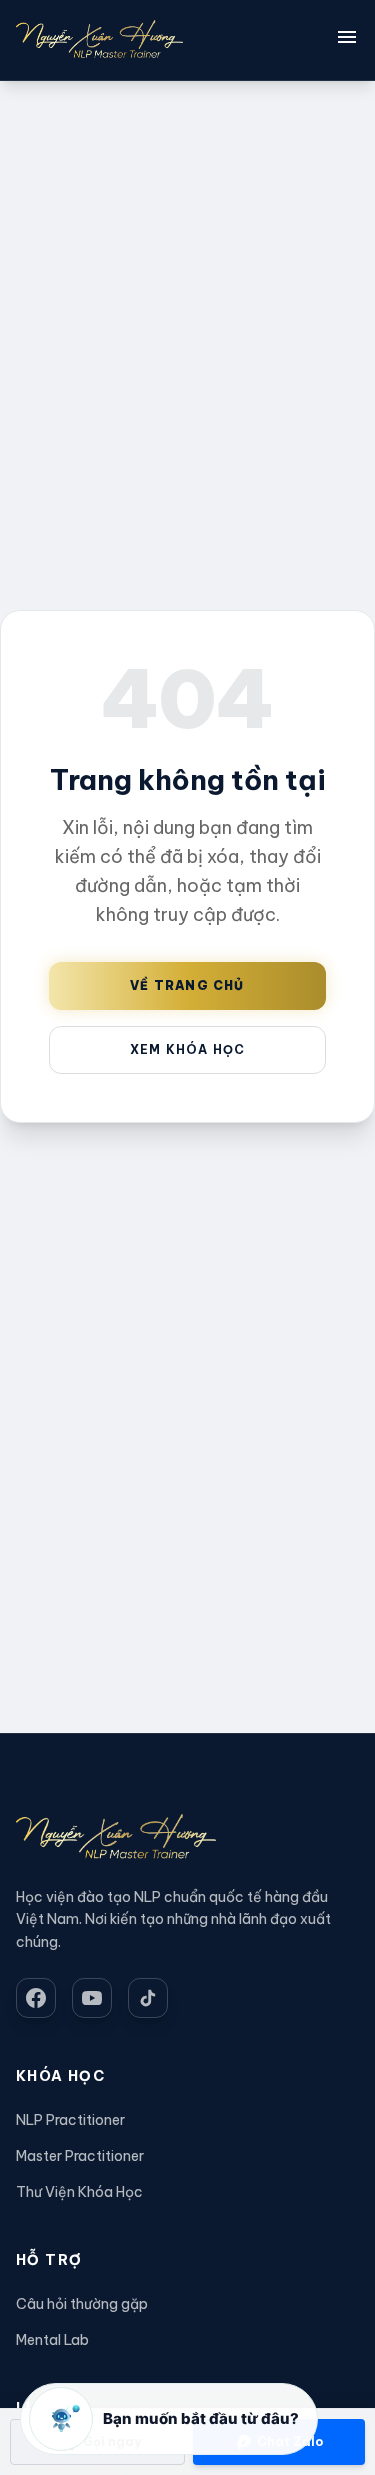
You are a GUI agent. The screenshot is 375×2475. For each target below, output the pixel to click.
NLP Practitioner (70, 2120)
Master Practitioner (80, 2156)
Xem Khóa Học (187, 1049)
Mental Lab (52, 2340)
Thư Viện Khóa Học (79, 2192)
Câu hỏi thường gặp (82, 2304)
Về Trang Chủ (187, 985)
